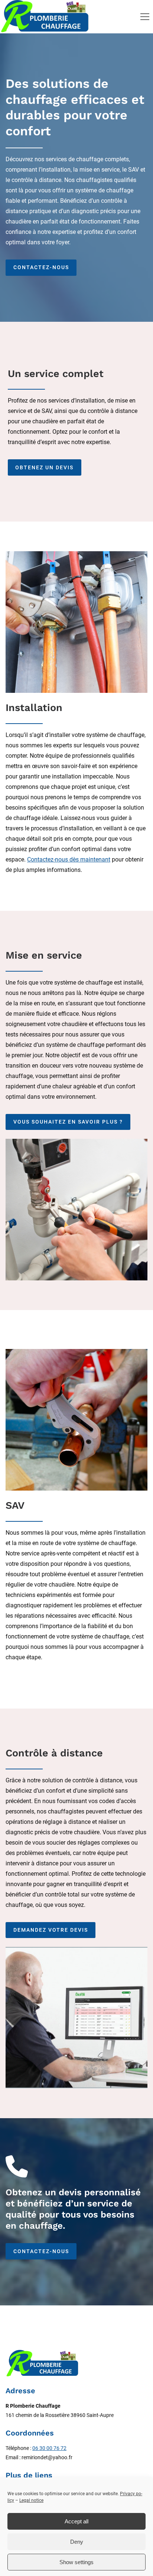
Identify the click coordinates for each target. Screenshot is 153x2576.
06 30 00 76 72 (49, 2448)
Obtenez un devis (44, 467)
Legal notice (31, 2500)
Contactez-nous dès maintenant (69, 859)
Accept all (76, 2521)
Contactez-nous (41, 267)
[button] (145, 17)
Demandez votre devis (51, 1930)
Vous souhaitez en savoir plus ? (68, 1122)
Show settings (76, 2562)
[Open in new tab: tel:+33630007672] (17, 2166)
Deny (77, 2542)
